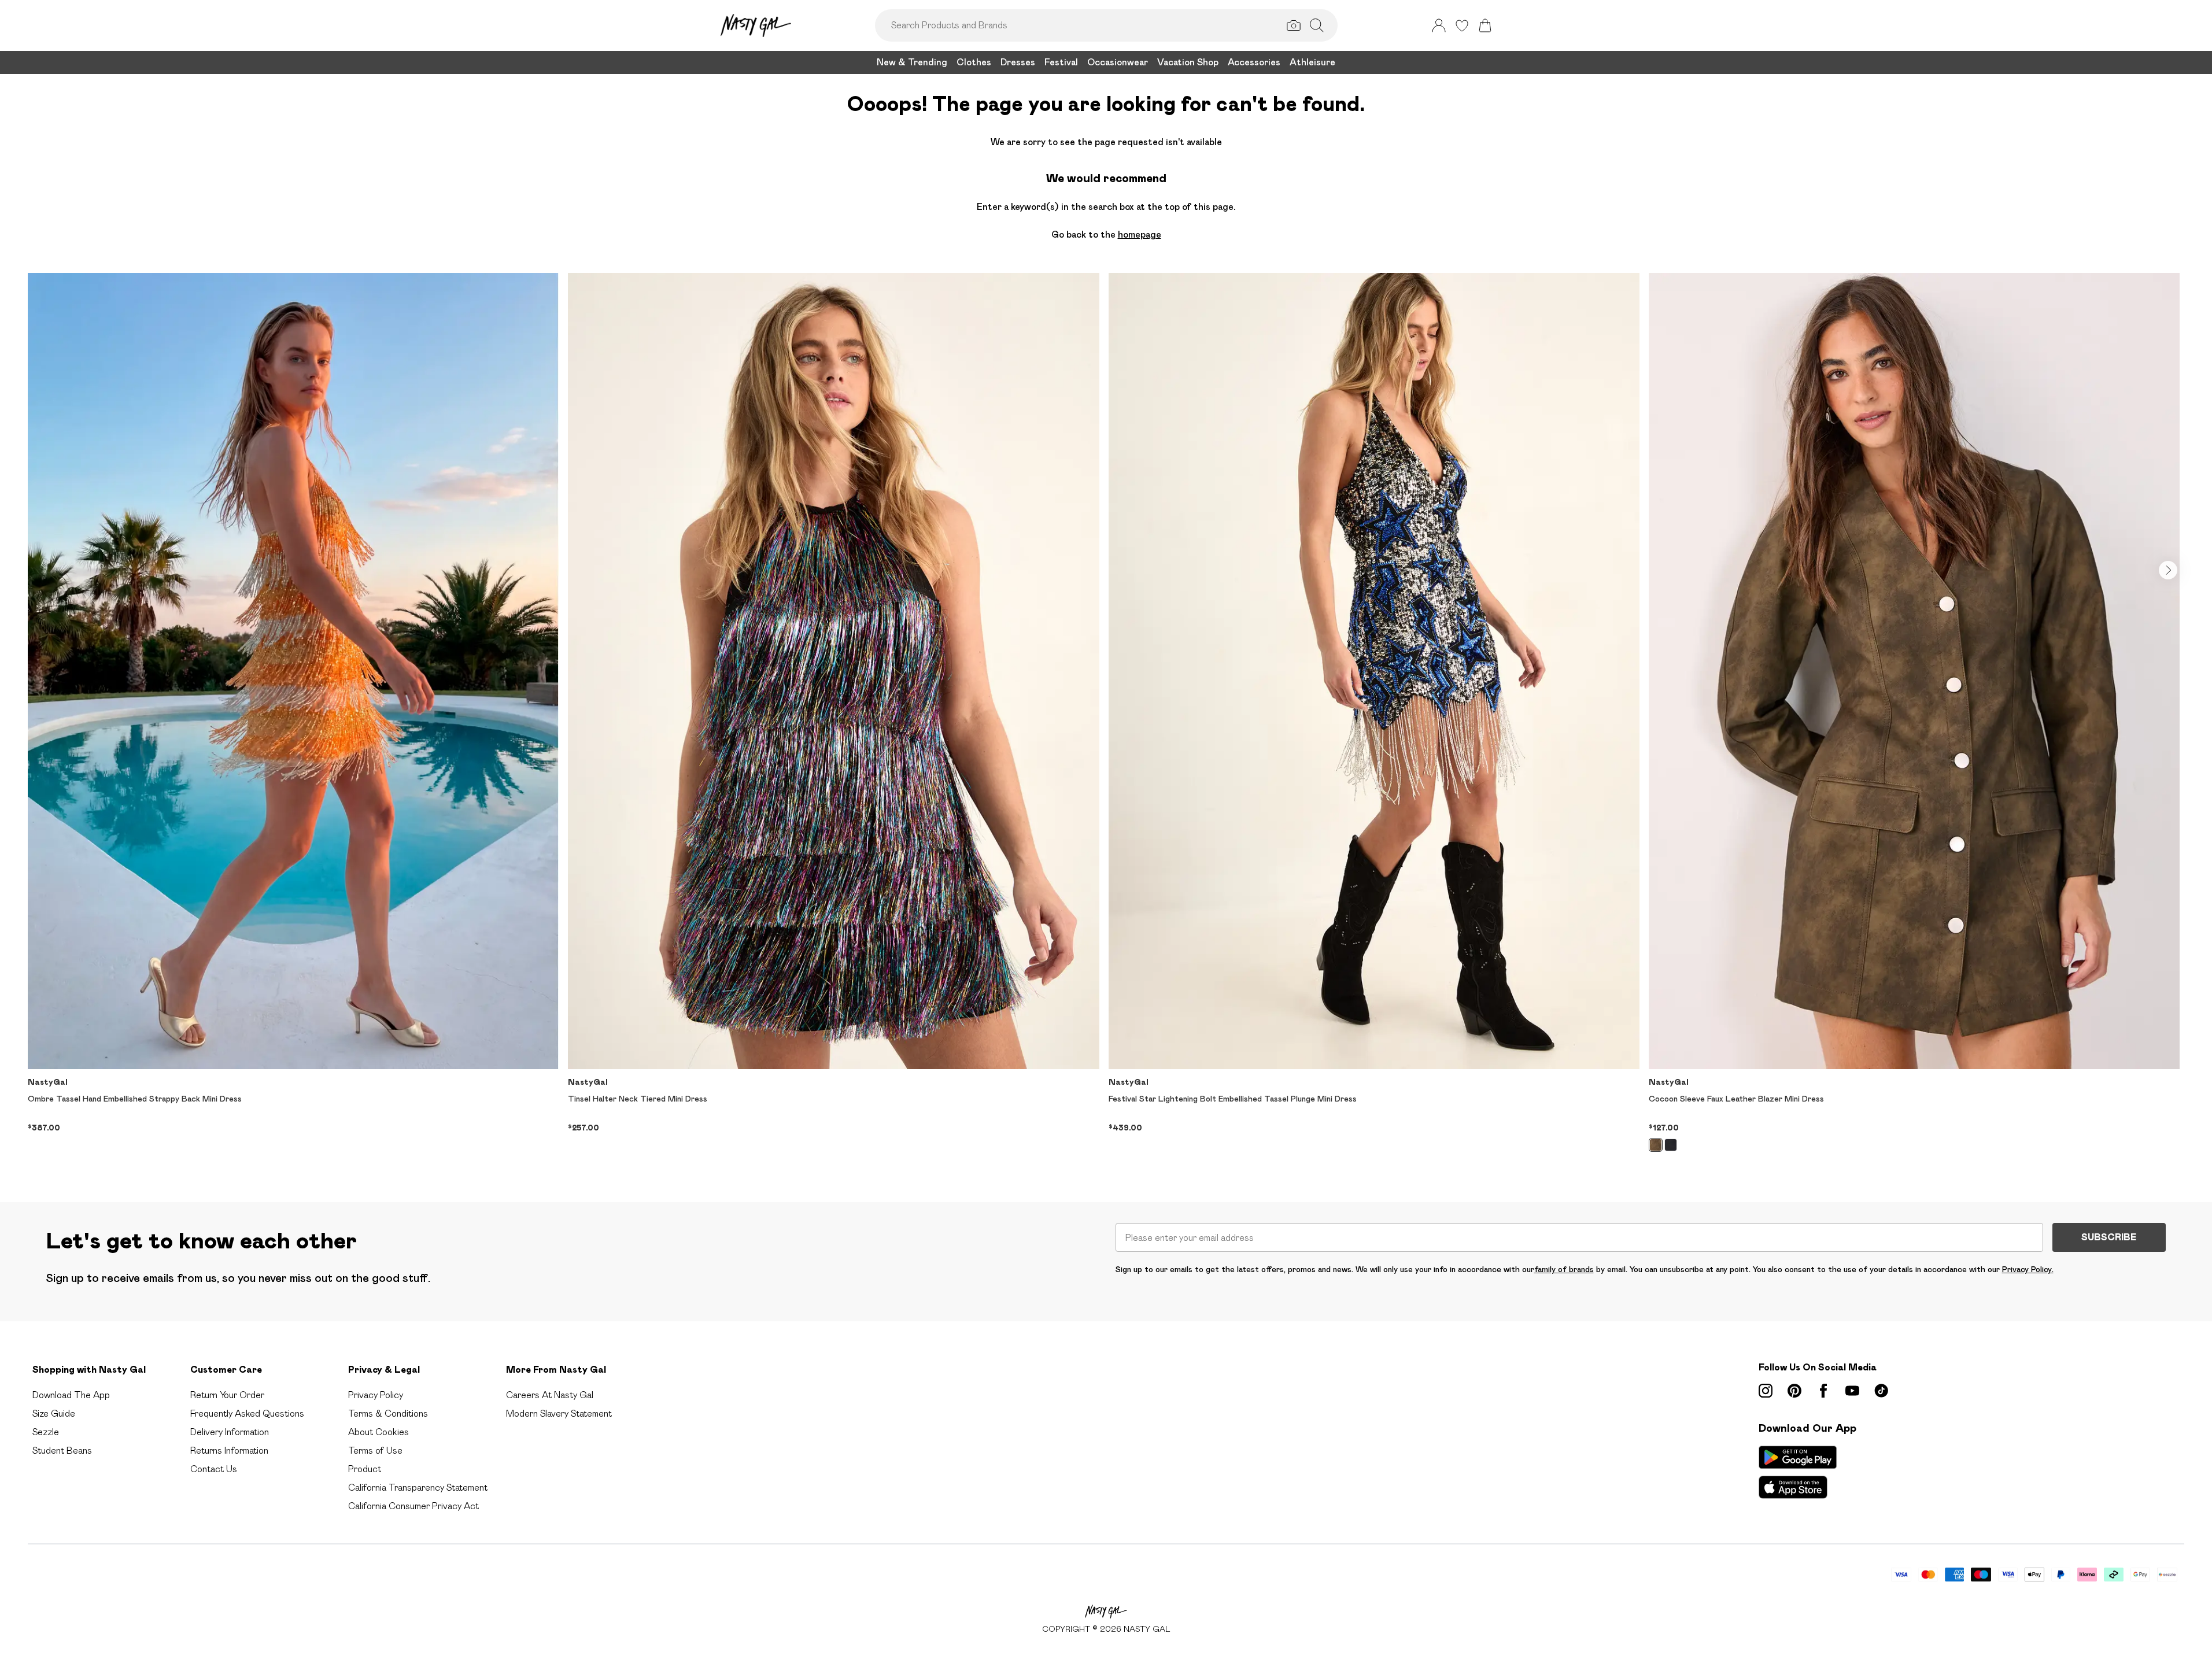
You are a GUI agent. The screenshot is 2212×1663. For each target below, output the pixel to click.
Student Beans (62, 1450)
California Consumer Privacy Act (413, 1506)
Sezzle (46, 1432)
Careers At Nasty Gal (550, 1395)
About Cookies (378, 1432)
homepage (1140, 234)
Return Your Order (227, 1395)
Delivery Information (230, 1432)
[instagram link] (1766, 1391)
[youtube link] (1852, 1391)
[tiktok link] (1881, 1391)
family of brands (1564, 1269)
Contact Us (214, 1469)
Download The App (71, 1395)
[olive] (1656, 1145)
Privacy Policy (376, 1395)
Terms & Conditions (388, 1413)
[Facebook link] (1823, 1391)
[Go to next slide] (2168, 570)
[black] (1671, 1145)
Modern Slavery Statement (559, 1413)
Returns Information (229, 1450)
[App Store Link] (1798, 1472)
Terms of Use (375, 1450)
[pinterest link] (1794, 1391)
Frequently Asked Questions (247, 1413)
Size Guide (54, 1413)
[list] (1106, 719)
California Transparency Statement (418, 1488)
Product (365, 1469)
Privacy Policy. (2028, 1269)
